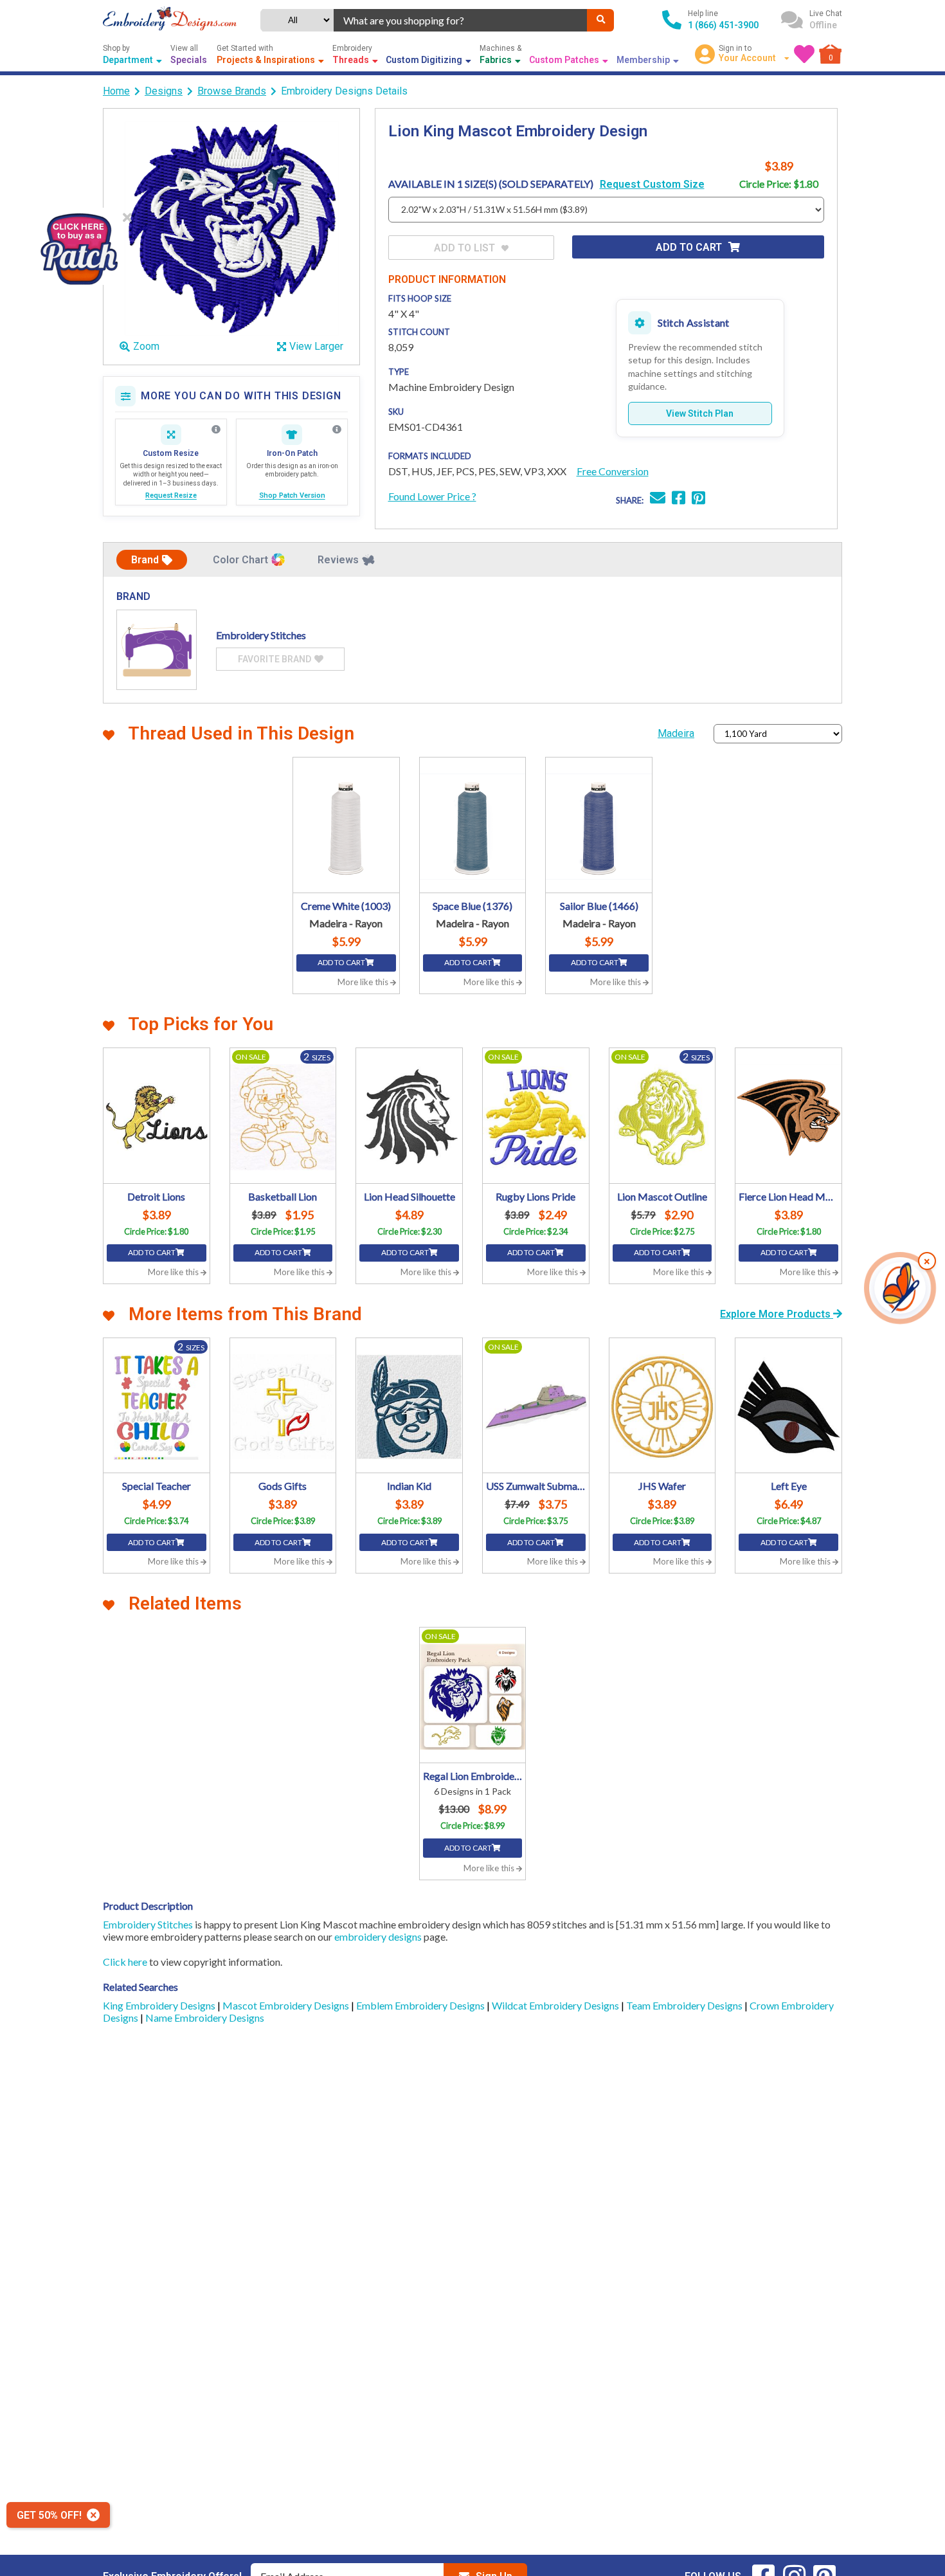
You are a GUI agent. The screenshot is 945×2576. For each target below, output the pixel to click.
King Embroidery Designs (160, 2005)
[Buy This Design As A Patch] (79, 246)
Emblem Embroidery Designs (421, 2005)
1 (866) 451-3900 (723, 25)
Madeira (676, 733)
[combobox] (461, 20)
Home (116, 91)
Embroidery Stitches (148, 1924)
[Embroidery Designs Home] (170, 20)
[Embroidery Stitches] (157, 650)
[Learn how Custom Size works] (216, 430)
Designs (164, 91)
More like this (364, 982)
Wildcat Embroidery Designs (556, 2005)
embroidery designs (378, 1937)
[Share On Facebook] (679, 499)
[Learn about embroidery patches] (337, 430)
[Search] (600, 20)
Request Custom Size (652, 184)
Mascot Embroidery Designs (287, 2005)
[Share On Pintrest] (698, 499)
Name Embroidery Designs (205, 2018)
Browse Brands (232, 91)
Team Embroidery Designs (685, 2005)
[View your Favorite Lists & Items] (804, 54)
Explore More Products (777, 1314)
